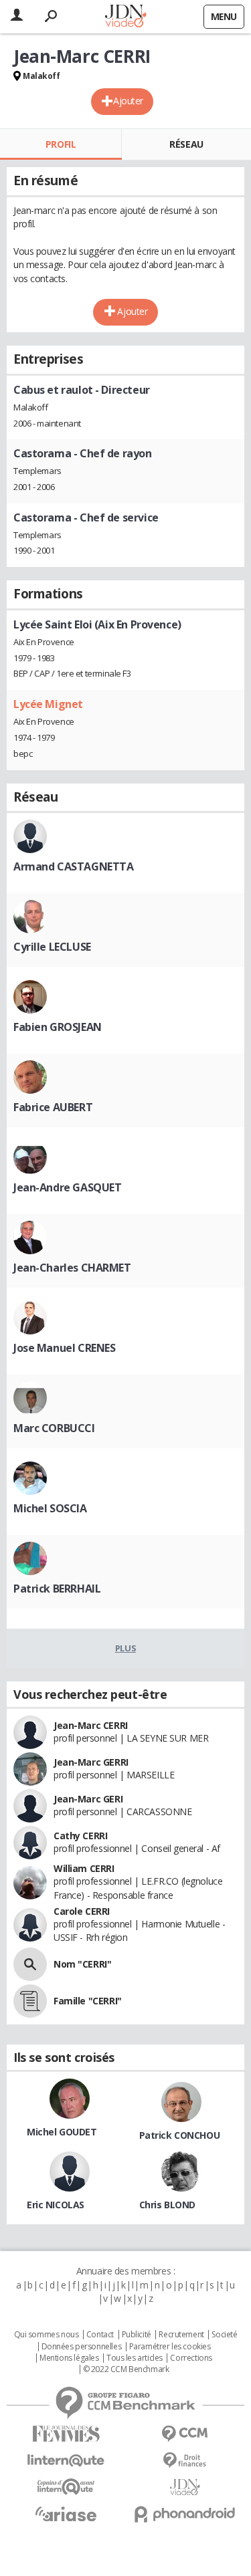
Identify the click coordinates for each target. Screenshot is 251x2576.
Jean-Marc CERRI (91, 1725)
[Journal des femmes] (66, 2434)
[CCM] (185, 2434)
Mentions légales (69, 2358)
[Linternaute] (66, 2461)
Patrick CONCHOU (180, 2135)
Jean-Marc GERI (88, 1799)
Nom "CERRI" (82, 1964)
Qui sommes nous (47, 2335)
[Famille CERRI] (30, 2001)
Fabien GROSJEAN (58, 1027)
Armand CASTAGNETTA (73, 866)
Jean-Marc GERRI (91, 1762)
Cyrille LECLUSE (52, 947)
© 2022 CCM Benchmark (126, 2369)
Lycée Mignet (48, 704)
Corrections (191, 2358)
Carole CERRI (82, 1911)
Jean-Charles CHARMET (72, 1268)
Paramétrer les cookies (170, 2347)
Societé (224, 2335)
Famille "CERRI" (88, 2001)
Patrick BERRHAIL (57, 1589)
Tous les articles (135, 2358)
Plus (125, 1648)
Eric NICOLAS (56, 2205)
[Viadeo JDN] (185, 2487)
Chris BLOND (167, 2205)
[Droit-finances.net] (185, 2461)
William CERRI (84, 1868)
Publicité (137, 2335)
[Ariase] (66, 2514)
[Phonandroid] (185, 2514)
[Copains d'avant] (66, 2487)
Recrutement (181, 2335)
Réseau (186, 144)
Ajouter (128, 101)
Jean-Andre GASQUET (67, 1187)
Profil (61, 144)
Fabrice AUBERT (53, 1107)
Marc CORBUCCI (54, 1428)
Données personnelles (82, 2347)
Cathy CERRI (80, 1836)
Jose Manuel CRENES (64, 1348)
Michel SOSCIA (50, 1508)
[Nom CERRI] (30, 1964)
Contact (100, 2335)
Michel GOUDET (62, 2132)
